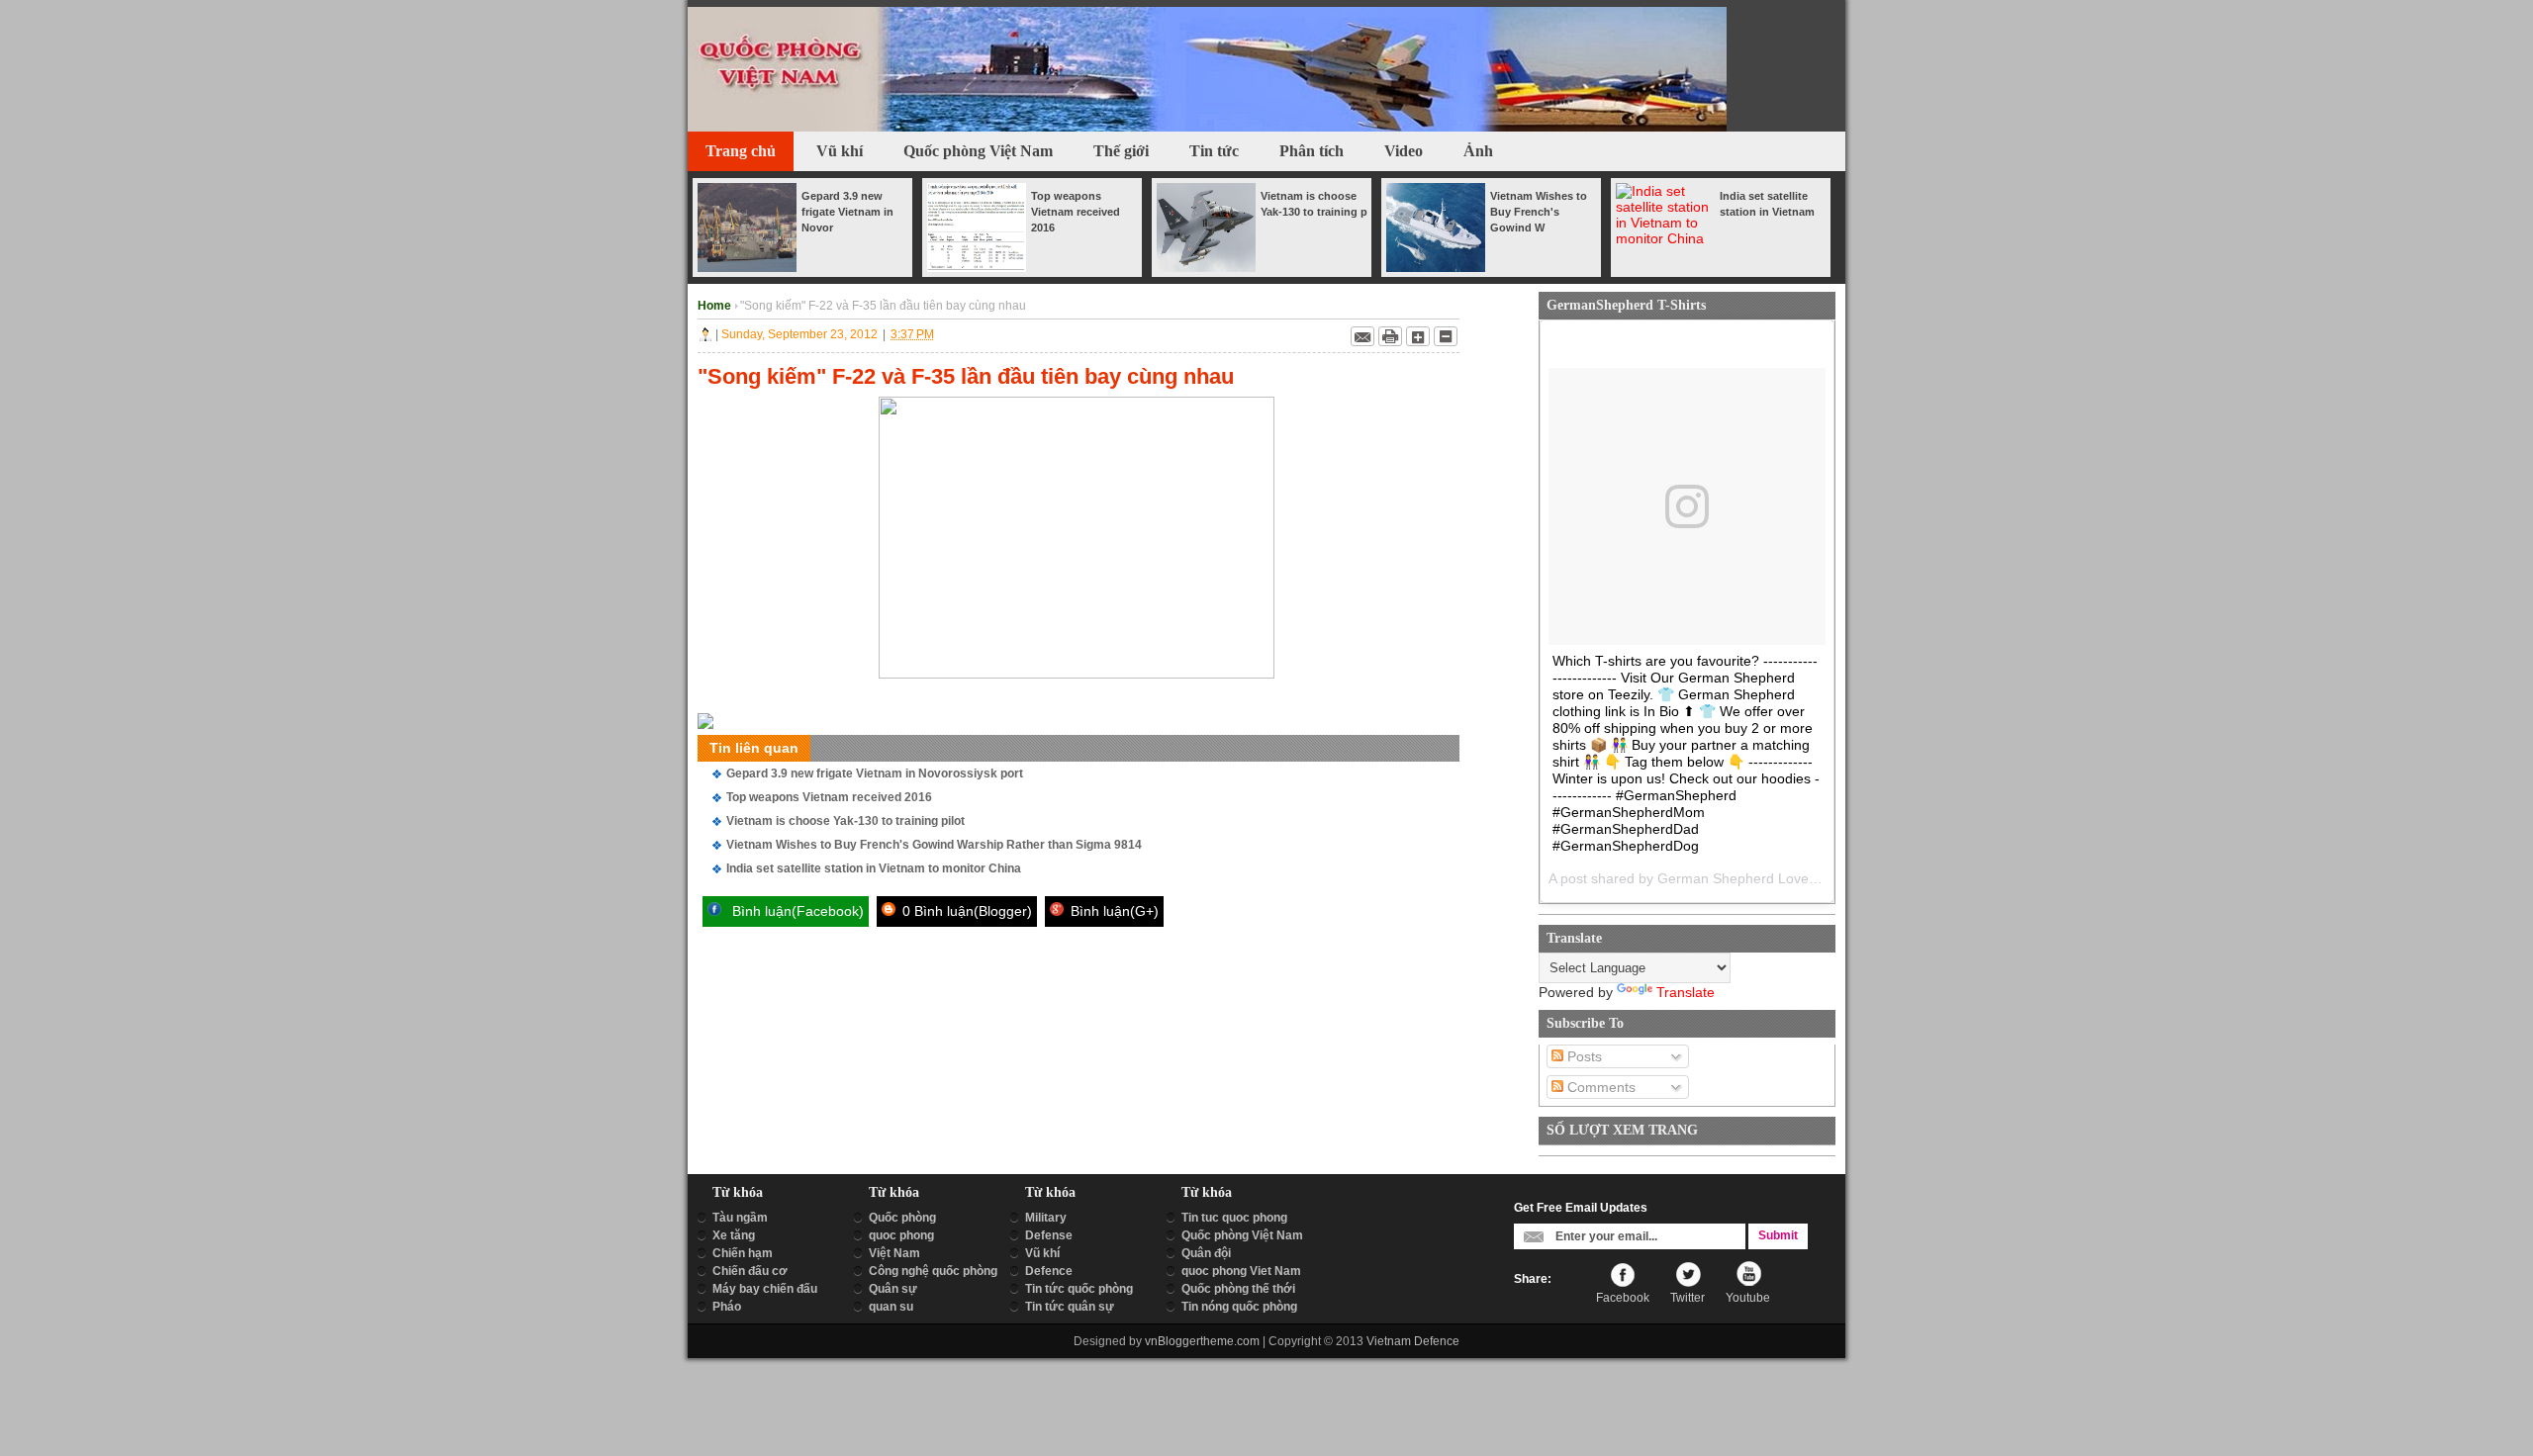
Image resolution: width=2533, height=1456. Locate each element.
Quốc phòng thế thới (1238, 1289)
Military (1046, 1218)
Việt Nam (894, 1253)
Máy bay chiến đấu (765, 1289)
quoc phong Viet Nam (1241, 1271)
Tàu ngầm (740, 1218)
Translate (1686, 992)
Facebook (1623, 1298)
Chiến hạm (743, 1253)
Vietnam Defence (1413, 1341)
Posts (1583, 1056)
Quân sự (893, 1289)
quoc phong (901, 1235)
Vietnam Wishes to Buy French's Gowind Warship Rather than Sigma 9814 (934, 845)
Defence (1049, 1271)
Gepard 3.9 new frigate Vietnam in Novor (847, 212)
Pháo (727, 1307)
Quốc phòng (902, 1218)
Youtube (1748, 1298)
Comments (1599, 1087)
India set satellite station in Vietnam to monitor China (874, 868)
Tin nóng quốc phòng (1239, 1307)
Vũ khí (1042, 1253)
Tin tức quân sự (1070, 1307)
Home (716, 306)
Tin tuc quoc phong (1234, 1218)
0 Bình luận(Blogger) (965, 911)
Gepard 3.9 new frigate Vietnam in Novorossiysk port (875, 773)
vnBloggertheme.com (1202, 1341)
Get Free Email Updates (1581, 1208)
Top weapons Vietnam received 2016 (1076, 212)
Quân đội (1206, 1253)
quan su (891, 1307)
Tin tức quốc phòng (1079, 1289)
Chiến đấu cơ (750, 1271)
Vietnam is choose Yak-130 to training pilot (845, 821)
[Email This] (1362, 336)
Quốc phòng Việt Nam (1242, 1235)
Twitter (1688, 1298)
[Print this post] (1390, 336)
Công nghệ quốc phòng (933, 1271)
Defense (1049, 1235)
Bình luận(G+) (1113, 911)
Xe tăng (734, 1235)
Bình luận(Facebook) (796, 911)
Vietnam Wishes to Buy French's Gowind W (1539, 212)
